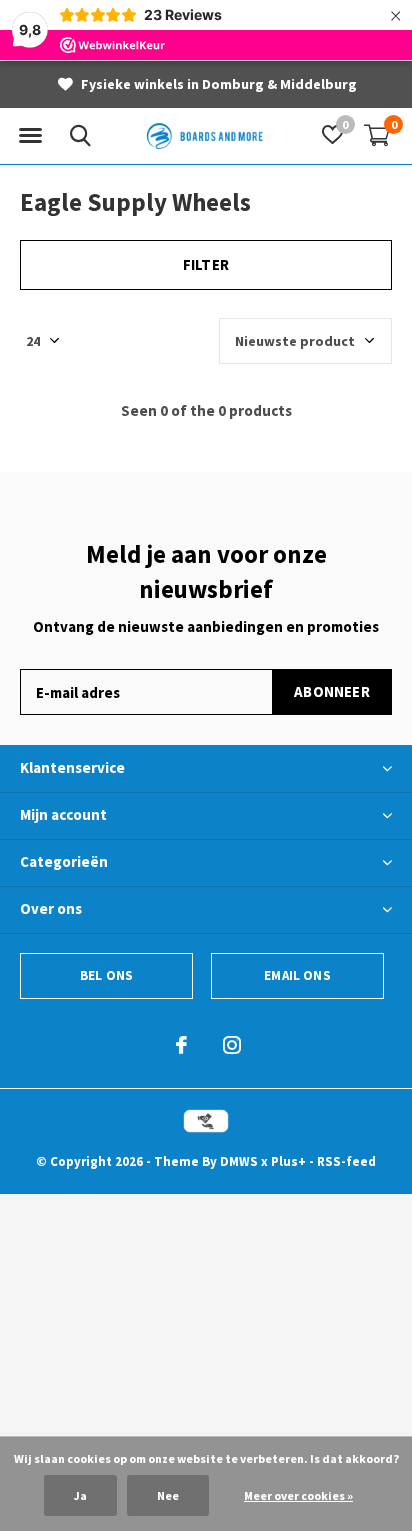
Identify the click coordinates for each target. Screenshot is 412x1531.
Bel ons (106, 975)
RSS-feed (346, 1161)
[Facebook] (181, 1045)
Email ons (297, 975)
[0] (377, 135)
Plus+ (288, 1161)
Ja (80, 1495)
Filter (206, 264)
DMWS (239, 1161)
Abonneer (332, 691)
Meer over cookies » (298, 1495)
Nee (168, 1495)
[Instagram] (232, 1045)
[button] (30, 136)
